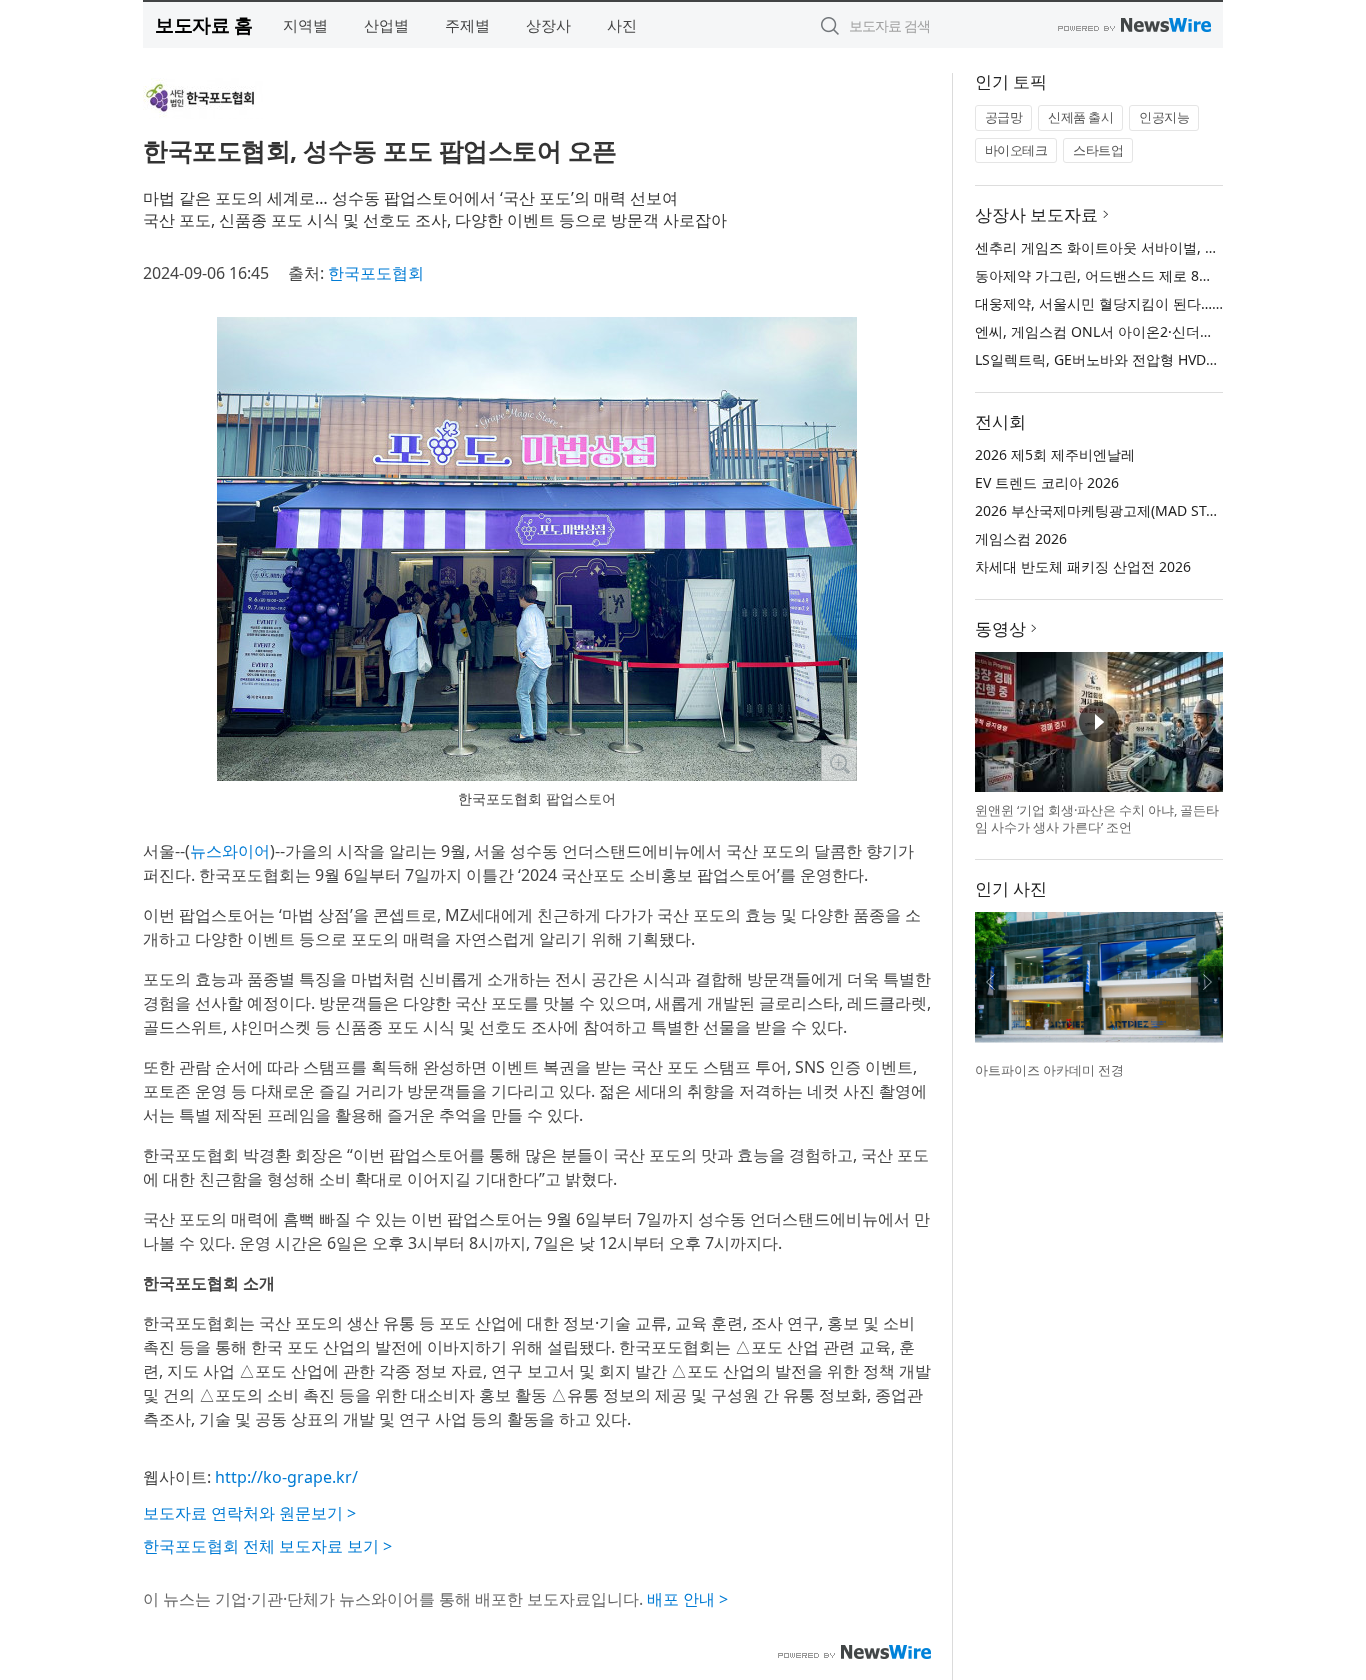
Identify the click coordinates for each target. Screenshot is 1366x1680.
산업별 (386, 25)
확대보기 (839, 763)
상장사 (548, 25)
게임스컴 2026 (1021, 538)
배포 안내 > (687, 1599)
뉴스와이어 (230, 851)
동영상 (1000, 628)
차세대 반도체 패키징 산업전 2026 (1083, 566)
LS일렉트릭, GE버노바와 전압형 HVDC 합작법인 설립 (1141, 359)
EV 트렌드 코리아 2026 (1047, 482)
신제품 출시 (1080, 117)
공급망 (1004, 117)
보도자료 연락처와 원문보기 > (249, 1513)
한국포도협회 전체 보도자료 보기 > (267, 1546)
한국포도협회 (376, 273)
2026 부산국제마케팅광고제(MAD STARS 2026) (1123, 510)
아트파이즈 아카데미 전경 (1049, 1070)
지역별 (305, 25)
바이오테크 (1016, 150)
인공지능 (1164, 117)
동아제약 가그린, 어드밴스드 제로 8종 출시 (1110, 275)
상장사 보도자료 (1036, 214)
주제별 (467, 25)
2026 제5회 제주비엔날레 (1055, 454)
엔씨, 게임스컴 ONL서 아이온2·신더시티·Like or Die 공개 (1154, 331)
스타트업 (1098, 150)
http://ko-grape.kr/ (286, 1477)
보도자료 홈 (203, 24)
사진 (622, 25)
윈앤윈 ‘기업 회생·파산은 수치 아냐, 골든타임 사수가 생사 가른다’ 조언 (1097, 819)
